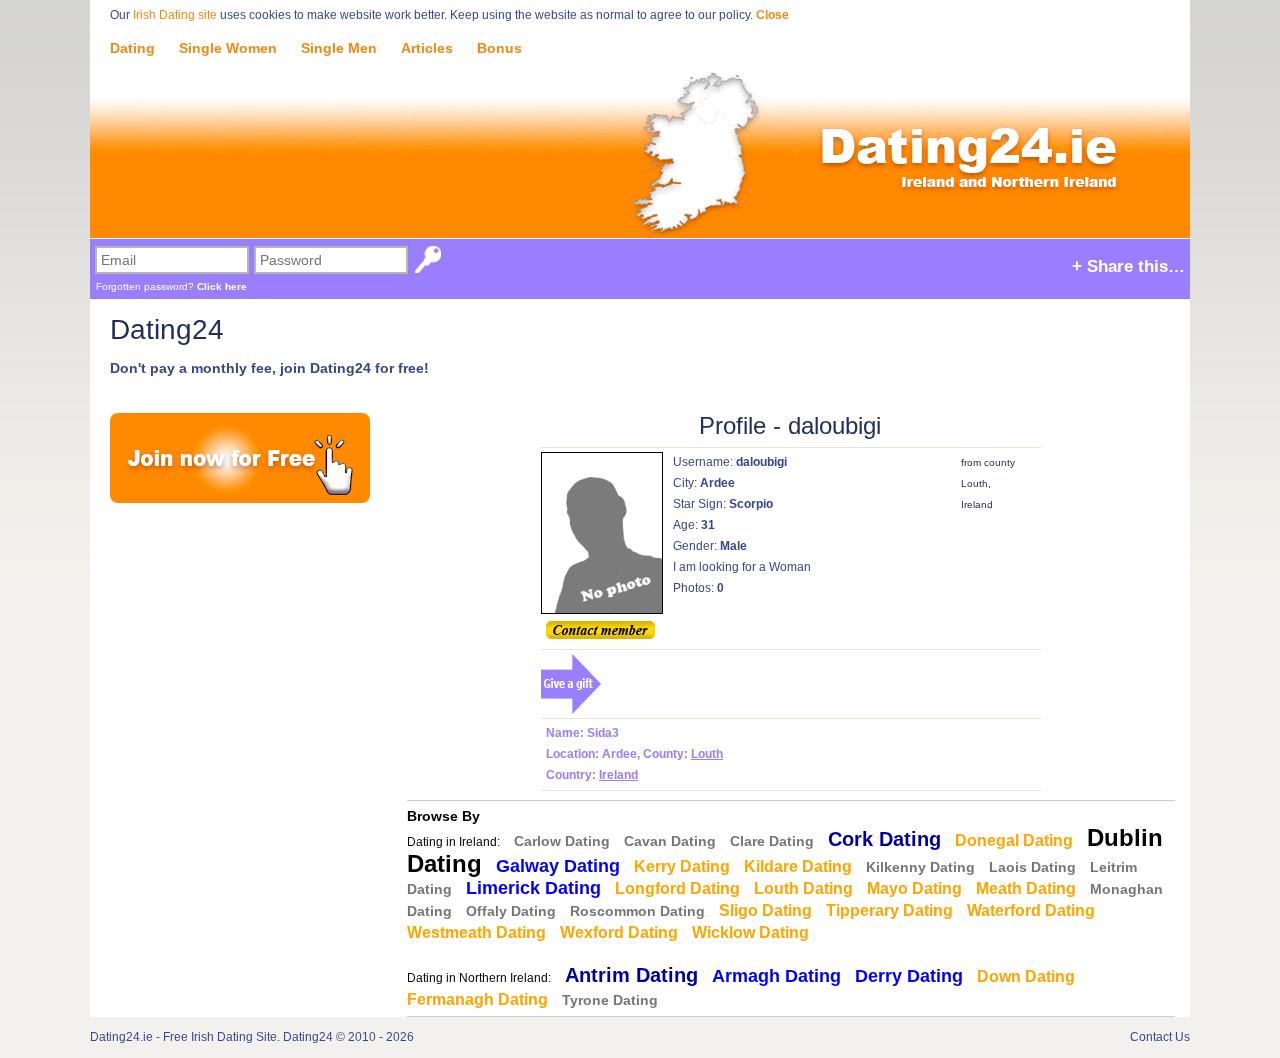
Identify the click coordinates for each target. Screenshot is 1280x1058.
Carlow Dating (562, 841)
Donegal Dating (1014, 840)
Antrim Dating (631, 975)
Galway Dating (558, 866)
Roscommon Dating (637, 911)
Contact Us (1160, 1037)
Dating (132, 48)
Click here (222, 286)
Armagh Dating (776, 976)
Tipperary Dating (889, 910)
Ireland (618, 775)
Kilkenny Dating (920, 867)
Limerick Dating (533, 888)
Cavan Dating (670, 841)
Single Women (228, 48)
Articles (427, 48)
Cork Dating (884, 839)
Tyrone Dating (610, 1000)
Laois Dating (1032, 867)
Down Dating (1026, 976)
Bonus (499, 48)
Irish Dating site (175, 15)
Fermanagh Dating (477, 999)
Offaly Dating (511, 911)
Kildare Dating (798, 866)
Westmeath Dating (476, 932)
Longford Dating (677, 888)
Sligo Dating (765, 910)
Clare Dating (772, 841)
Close (772, 15)
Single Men (339, 48)
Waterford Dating (1031, 910)
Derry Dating (909, 976)
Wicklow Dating (750, 932)
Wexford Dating (619, 932)
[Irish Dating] (640, 132)
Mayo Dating (914, 888)
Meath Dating (1026, 888)
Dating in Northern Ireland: (479, 978)
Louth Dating (803, 888)
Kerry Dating (682, 866)
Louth (707, 754)
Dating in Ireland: (453, 842)
